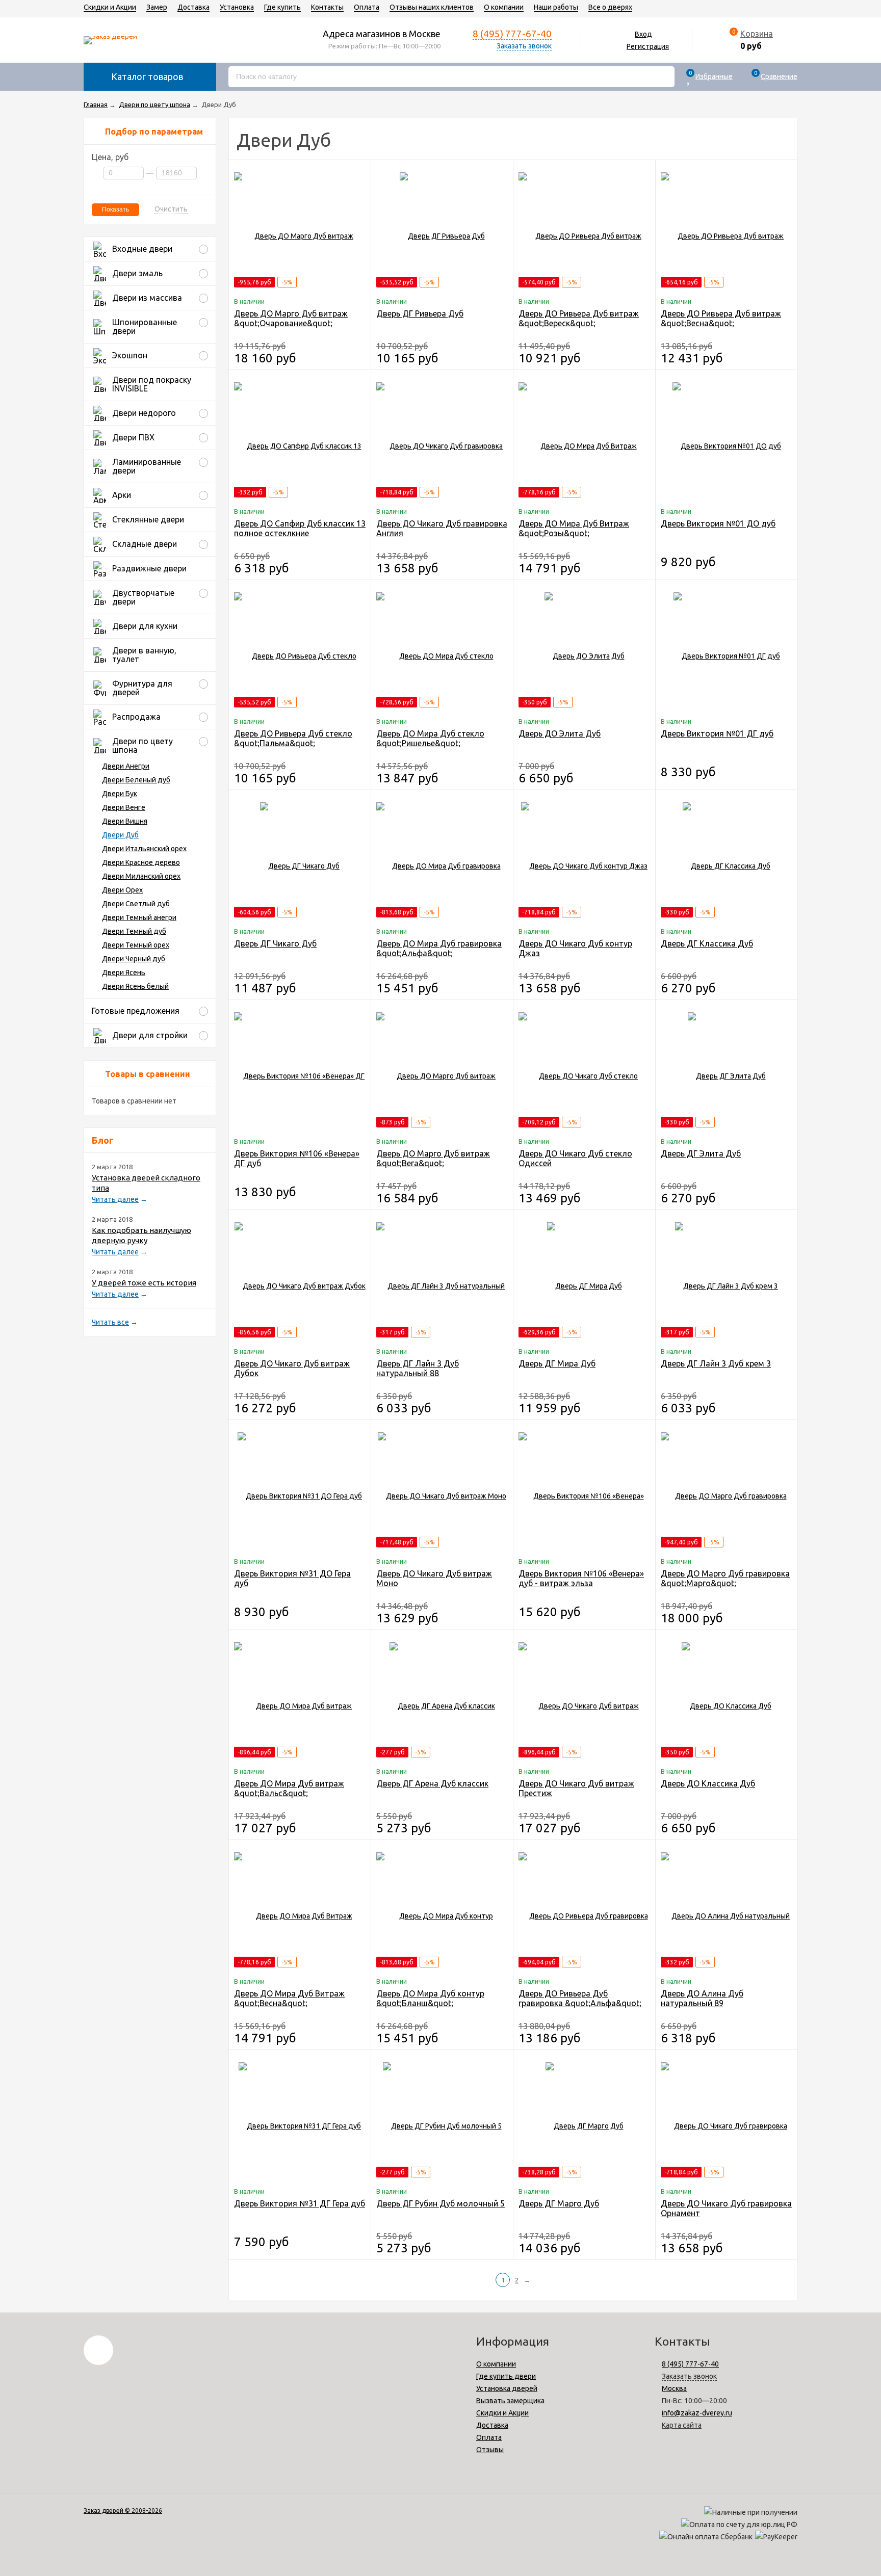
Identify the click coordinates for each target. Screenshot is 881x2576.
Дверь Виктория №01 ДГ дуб (717, 733)
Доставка (193, 7)
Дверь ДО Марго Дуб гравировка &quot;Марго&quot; (725, 1578)
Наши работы (556, 7)
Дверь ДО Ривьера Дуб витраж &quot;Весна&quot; (721, 318)
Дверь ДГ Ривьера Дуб (420, 313)
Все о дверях (610, 7)
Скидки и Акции (110, 7)
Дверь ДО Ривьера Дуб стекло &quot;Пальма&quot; (293, 738)
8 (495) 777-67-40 (512, 34)
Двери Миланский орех (141, 876)
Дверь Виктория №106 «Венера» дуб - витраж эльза (581, 1578)
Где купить (282, 7)
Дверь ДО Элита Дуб (560, 733)
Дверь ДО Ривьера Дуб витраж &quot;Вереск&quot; (579, 318)
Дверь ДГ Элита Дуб (701, 1153)
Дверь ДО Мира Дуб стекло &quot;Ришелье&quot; (430, 738)
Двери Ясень (124, 972)
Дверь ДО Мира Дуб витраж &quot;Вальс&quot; (289, 1788)
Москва (674, 2388)
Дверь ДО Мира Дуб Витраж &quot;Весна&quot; (289, 1998)
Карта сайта (682, 2425)
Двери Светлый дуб (136, 904)
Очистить (171, 209)
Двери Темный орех (136, 945)
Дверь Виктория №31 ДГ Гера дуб (300, 2203)
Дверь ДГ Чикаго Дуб (275, 943)
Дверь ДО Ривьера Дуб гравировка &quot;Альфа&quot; (580, 1998)
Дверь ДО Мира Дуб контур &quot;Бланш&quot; (430, 1998)
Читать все (110, 1322)
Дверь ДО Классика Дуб (708, 1783)
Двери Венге (124, 807)
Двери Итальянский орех (144, 849)
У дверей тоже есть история (144, 1283)
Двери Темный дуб (134, 931)
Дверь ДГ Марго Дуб (559, 2203)
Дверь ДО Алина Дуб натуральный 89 (702, 1998)
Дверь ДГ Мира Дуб (557, 1363)
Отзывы (490, 2450)
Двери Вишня (125, 821)
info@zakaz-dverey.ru (697, 2413)
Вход (643, 34)
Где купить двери (506, 2376)
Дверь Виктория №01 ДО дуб (718, 523)
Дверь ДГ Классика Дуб (707, 943)
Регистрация (648, 46)
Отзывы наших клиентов (432, 7)
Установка (237, 7)
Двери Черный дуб (134, 959)
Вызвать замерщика (510, 2401)
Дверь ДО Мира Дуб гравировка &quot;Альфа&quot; (439, 948)
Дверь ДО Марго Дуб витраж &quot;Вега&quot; (433, 1158)
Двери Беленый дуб (136, 780)
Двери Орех (122, 890)
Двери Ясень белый (135, 986)
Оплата (367, 7)
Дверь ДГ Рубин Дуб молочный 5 (440, 2203)
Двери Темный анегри (139, 917)
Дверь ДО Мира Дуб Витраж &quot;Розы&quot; (574, 528)
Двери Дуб (120, 835)
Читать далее (115, 1199)
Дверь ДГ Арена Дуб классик (432, 1783)
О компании (504, 7)
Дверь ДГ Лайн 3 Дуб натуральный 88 (418, 1368)
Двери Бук (120, 794)
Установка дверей (507, 2388)
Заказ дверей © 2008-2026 (123, 2511)
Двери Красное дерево (141, 862)
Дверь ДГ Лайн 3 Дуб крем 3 (716, 1363)
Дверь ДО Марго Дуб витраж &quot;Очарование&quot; (291, 318)
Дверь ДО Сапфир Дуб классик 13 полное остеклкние (300, 528)
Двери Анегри (126, 766)
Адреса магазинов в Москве (382, 34)
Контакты (327, 7)
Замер (157, 7)
